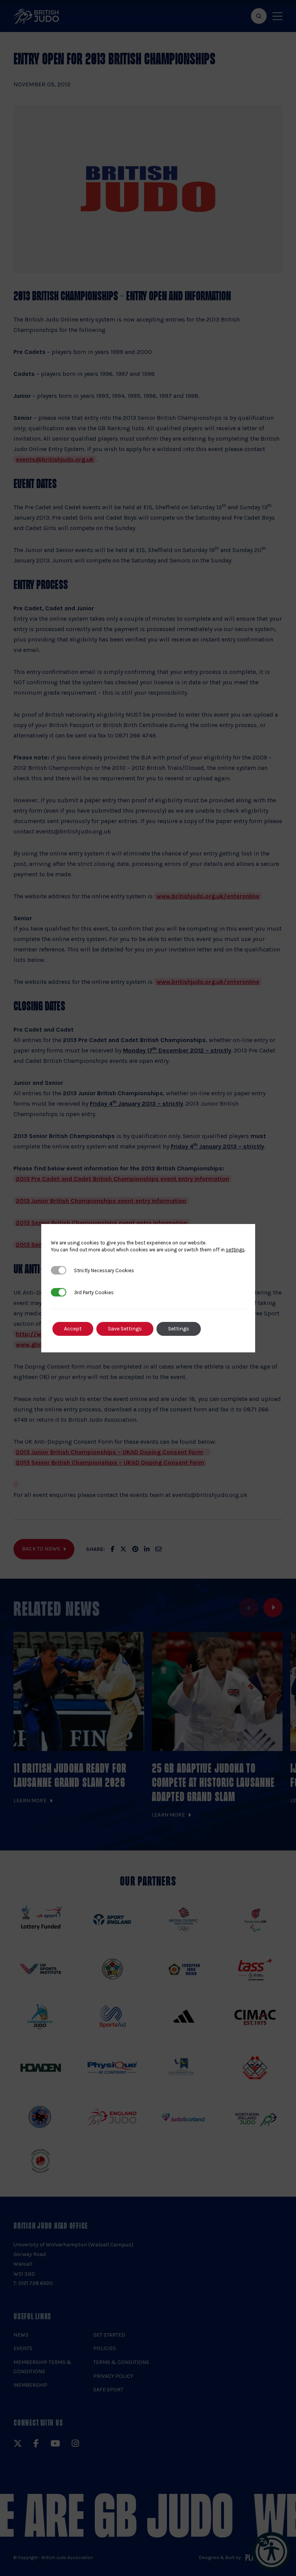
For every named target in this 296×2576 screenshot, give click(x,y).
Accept (73, 1329)
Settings (179, 1329)
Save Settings (125, 1329)
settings (235, 1250)
